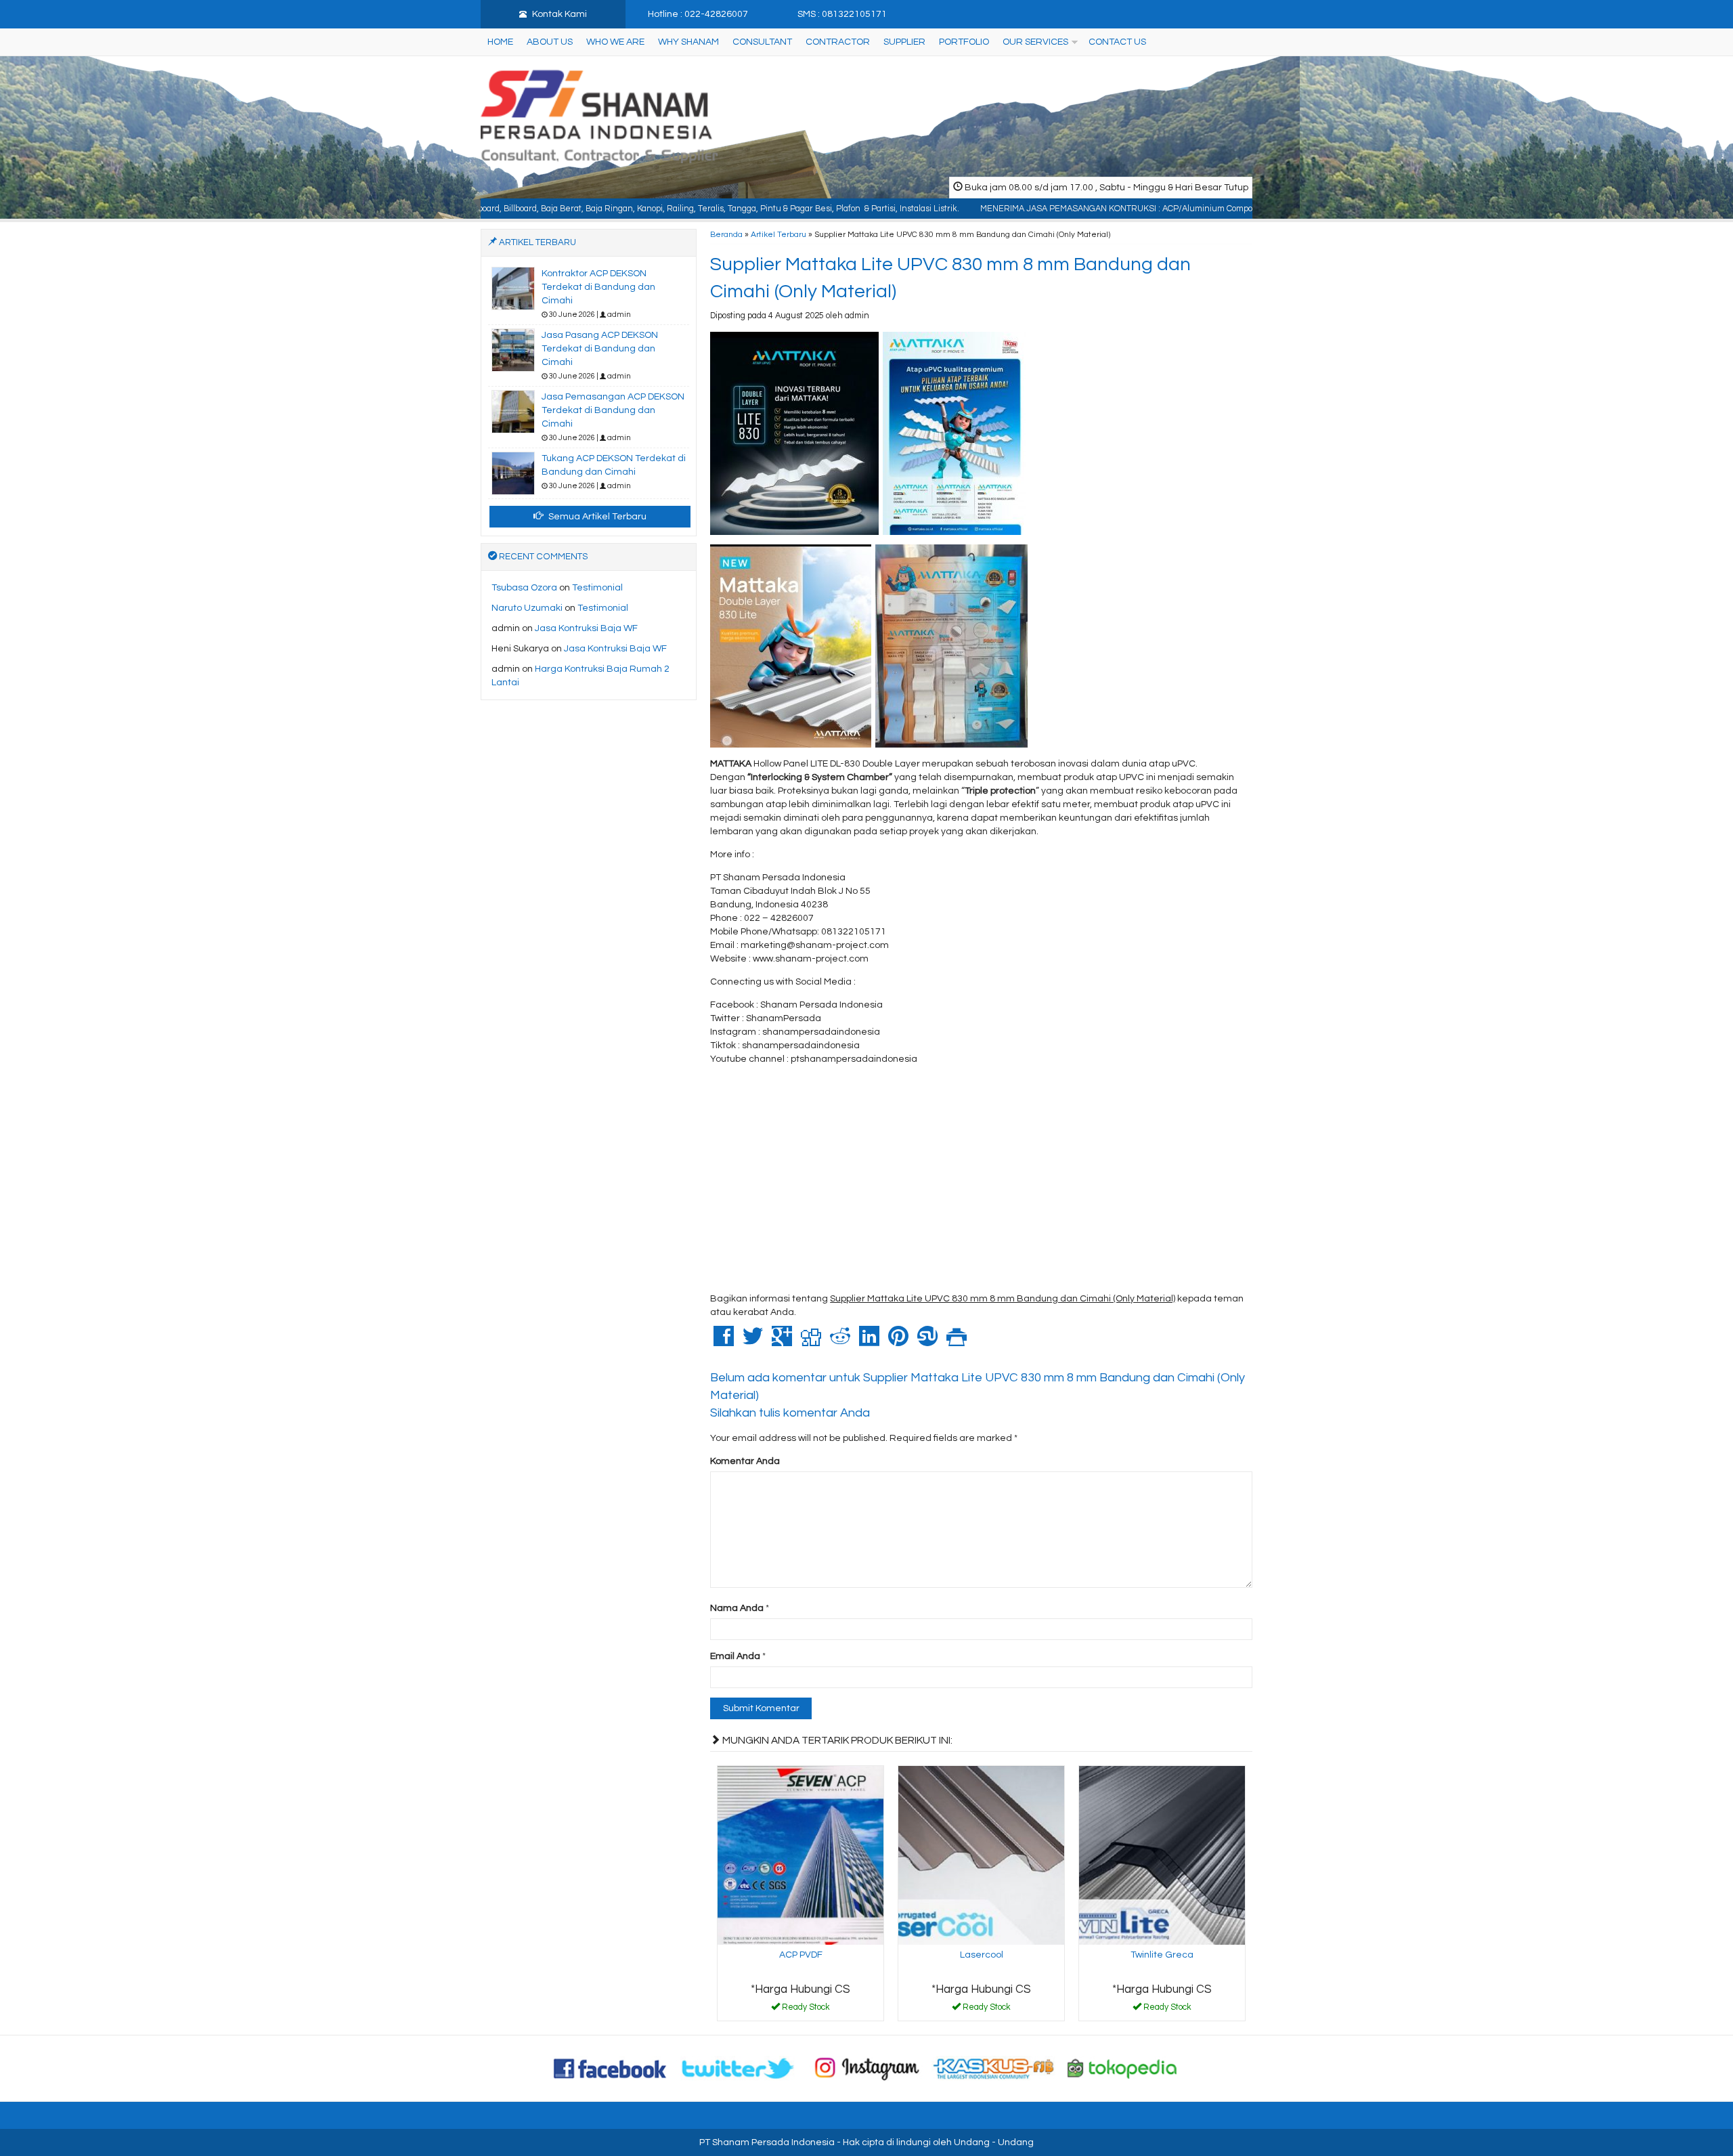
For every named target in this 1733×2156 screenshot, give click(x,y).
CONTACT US (1117, 42)
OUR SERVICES (1035, 42)
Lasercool (982, 1955)
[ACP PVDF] (800, 1855)
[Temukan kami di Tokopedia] (1122, 2068)
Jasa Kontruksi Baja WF (586, 628)
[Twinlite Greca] (1162, 1855)
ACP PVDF (801, 1955)
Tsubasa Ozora (524, 588)
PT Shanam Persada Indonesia (767, 2142)
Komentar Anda (745, 1461)
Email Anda (735, 1656)
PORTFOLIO (964, 42)
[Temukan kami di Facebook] (611, 2068)
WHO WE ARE (615, 42)
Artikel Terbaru (778, 234)
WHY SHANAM (688, 42)
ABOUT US (550, 42)
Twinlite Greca (1162, 1955)
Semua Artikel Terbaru (596, 517)
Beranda (726, 234)
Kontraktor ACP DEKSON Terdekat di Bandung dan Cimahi (598, 287)
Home (500, 42)
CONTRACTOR (838, 42)
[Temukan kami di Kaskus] (994, 2068)
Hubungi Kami (806, 2010)
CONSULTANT (762, 42)
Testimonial (597, 588)
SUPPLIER (904, 42)
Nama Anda (737, 1608)
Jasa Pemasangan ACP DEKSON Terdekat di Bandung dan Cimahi (613, 410)
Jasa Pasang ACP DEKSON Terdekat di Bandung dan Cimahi (600, 349)
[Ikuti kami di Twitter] (739, 2068)
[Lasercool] (981, 1855)
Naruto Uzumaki (527, 608)
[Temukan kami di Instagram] (866, 2068)
